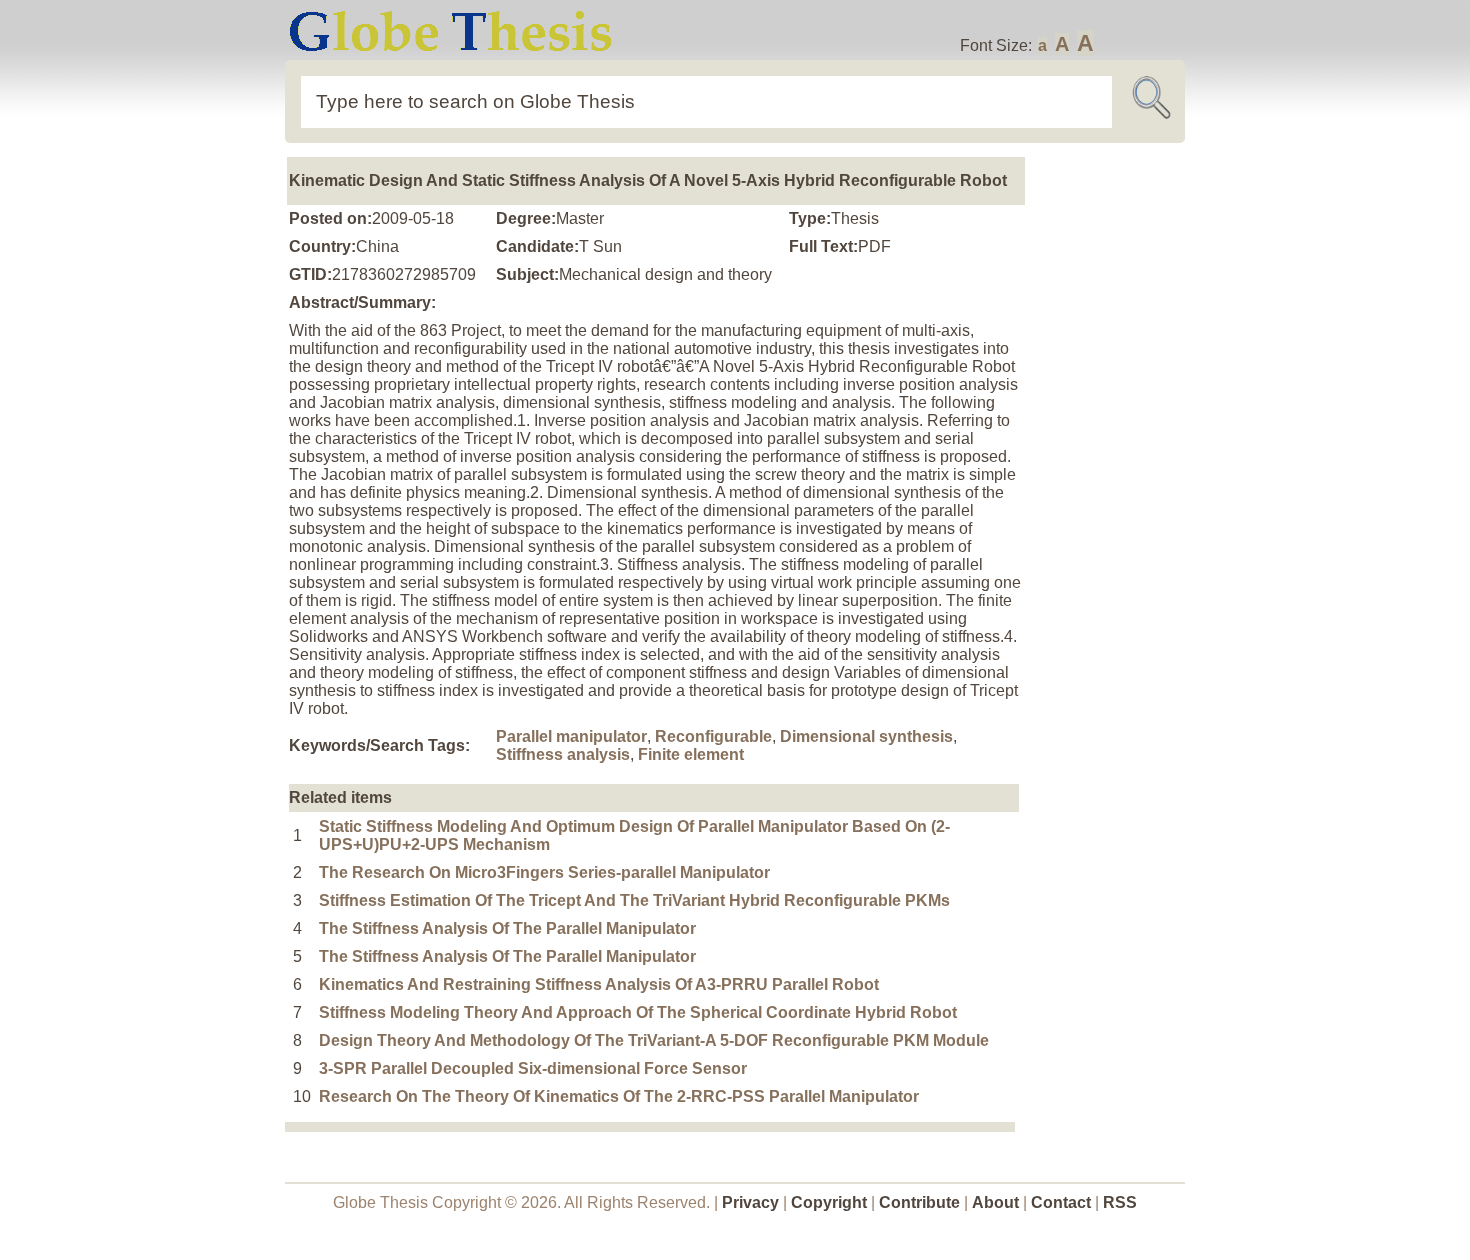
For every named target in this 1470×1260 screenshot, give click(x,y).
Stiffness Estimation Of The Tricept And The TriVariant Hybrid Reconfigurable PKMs (634, 900)
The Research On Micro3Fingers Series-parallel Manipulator (544, 872)
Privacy (750, 1202)
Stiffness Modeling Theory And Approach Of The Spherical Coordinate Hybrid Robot (638, 1012)
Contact (1063, 1202)
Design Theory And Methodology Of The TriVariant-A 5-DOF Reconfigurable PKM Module (654, 1040)
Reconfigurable (713, 736)
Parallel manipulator (571, 736)
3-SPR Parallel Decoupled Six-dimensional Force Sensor (533, 1068)
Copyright (829, 1202)
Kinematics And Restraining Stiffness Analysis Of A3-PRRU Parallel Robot (599, 984)
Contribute (919, 1202)
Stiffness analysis (563, 754)
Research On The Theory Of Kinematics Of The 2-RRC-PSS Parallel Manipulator (619, 1096)
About (995, 1202)
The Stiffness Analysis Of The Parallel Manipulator (507, 928)
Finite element (691, 754)
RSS (1120, 1202)
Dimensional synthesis (866, 736)
